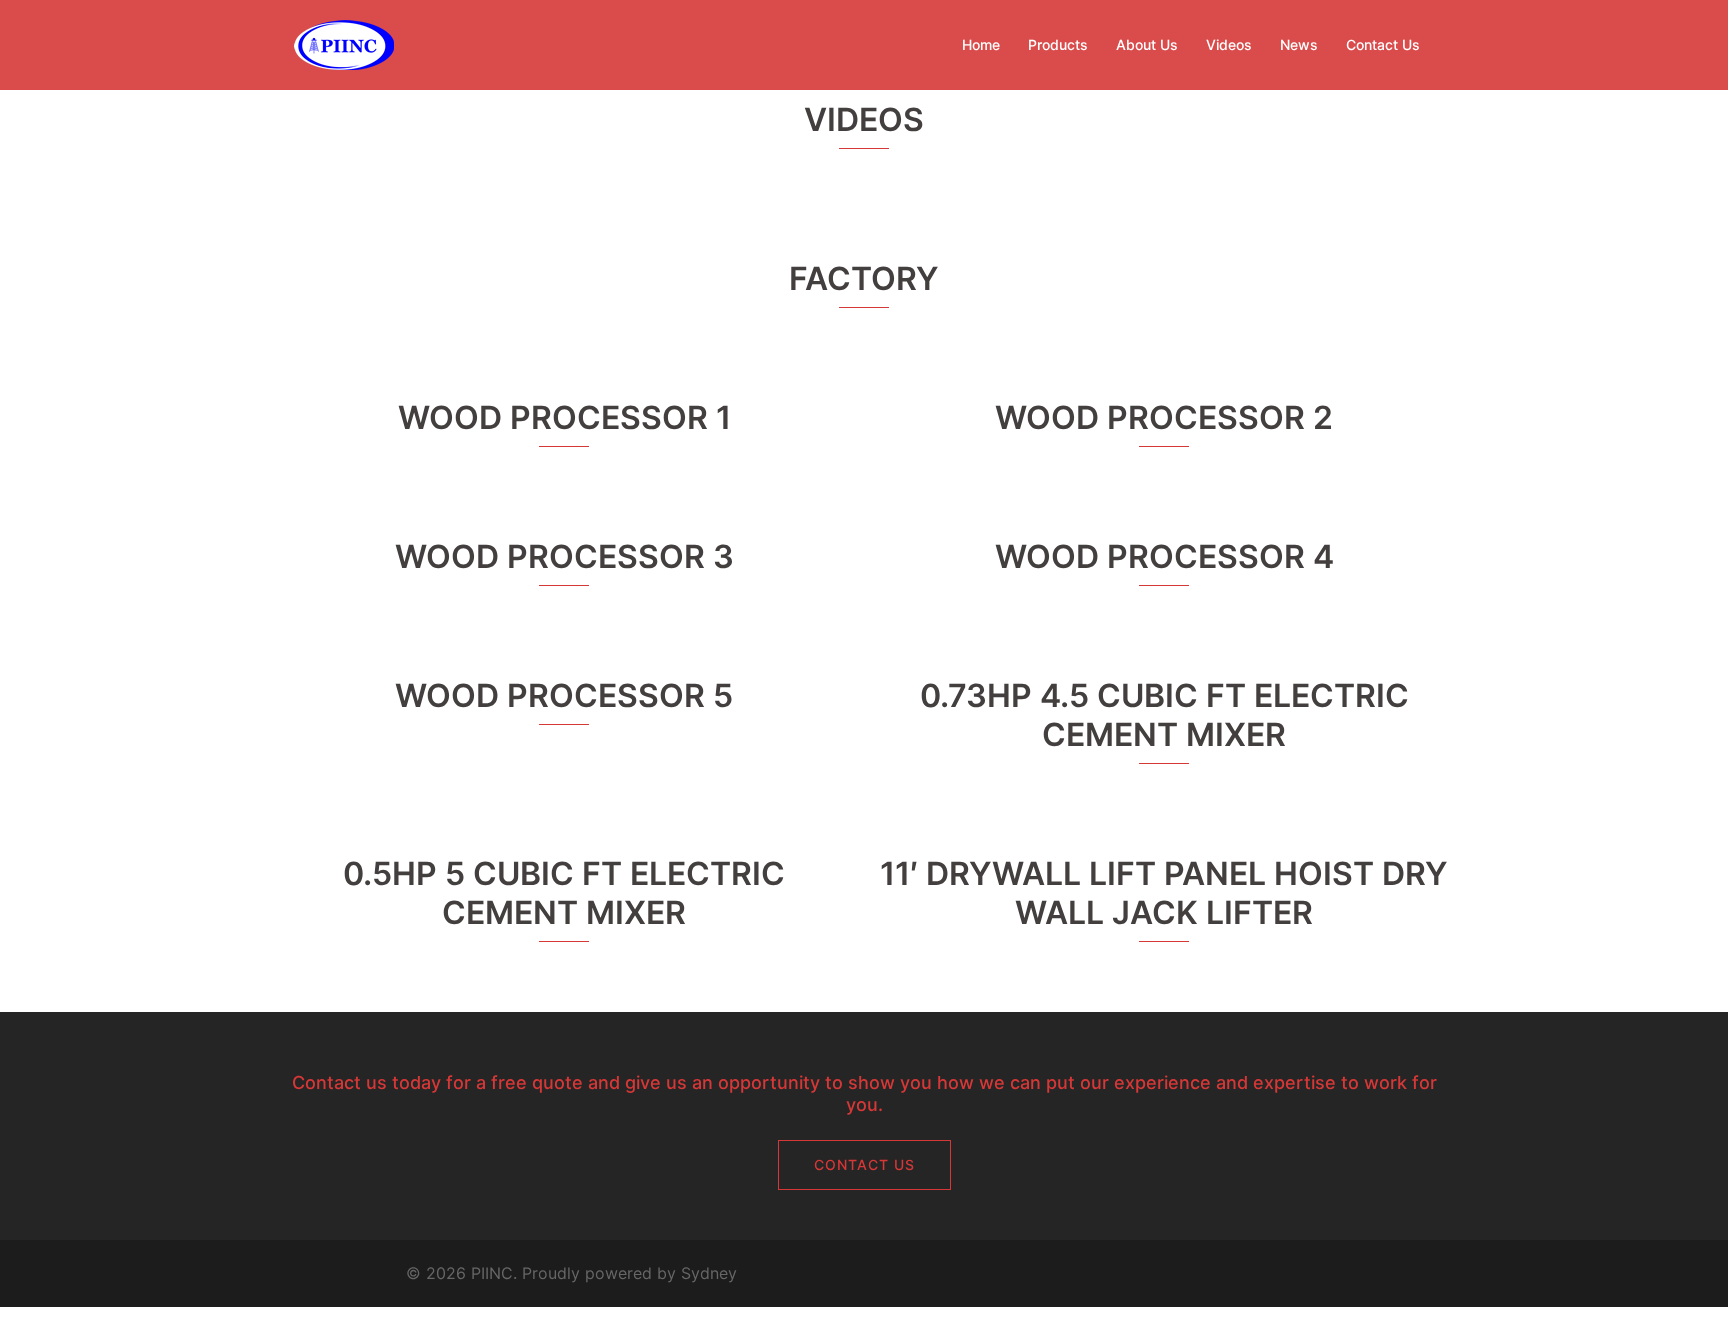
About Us (1147, 44)
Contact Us (1383, 44)
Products (1058, 44)
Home (981, 44)
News (1299, 44)
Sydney (709, 1273)
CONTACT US (864, 1164)
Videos (1229, 44)
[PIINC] (344, 43)
